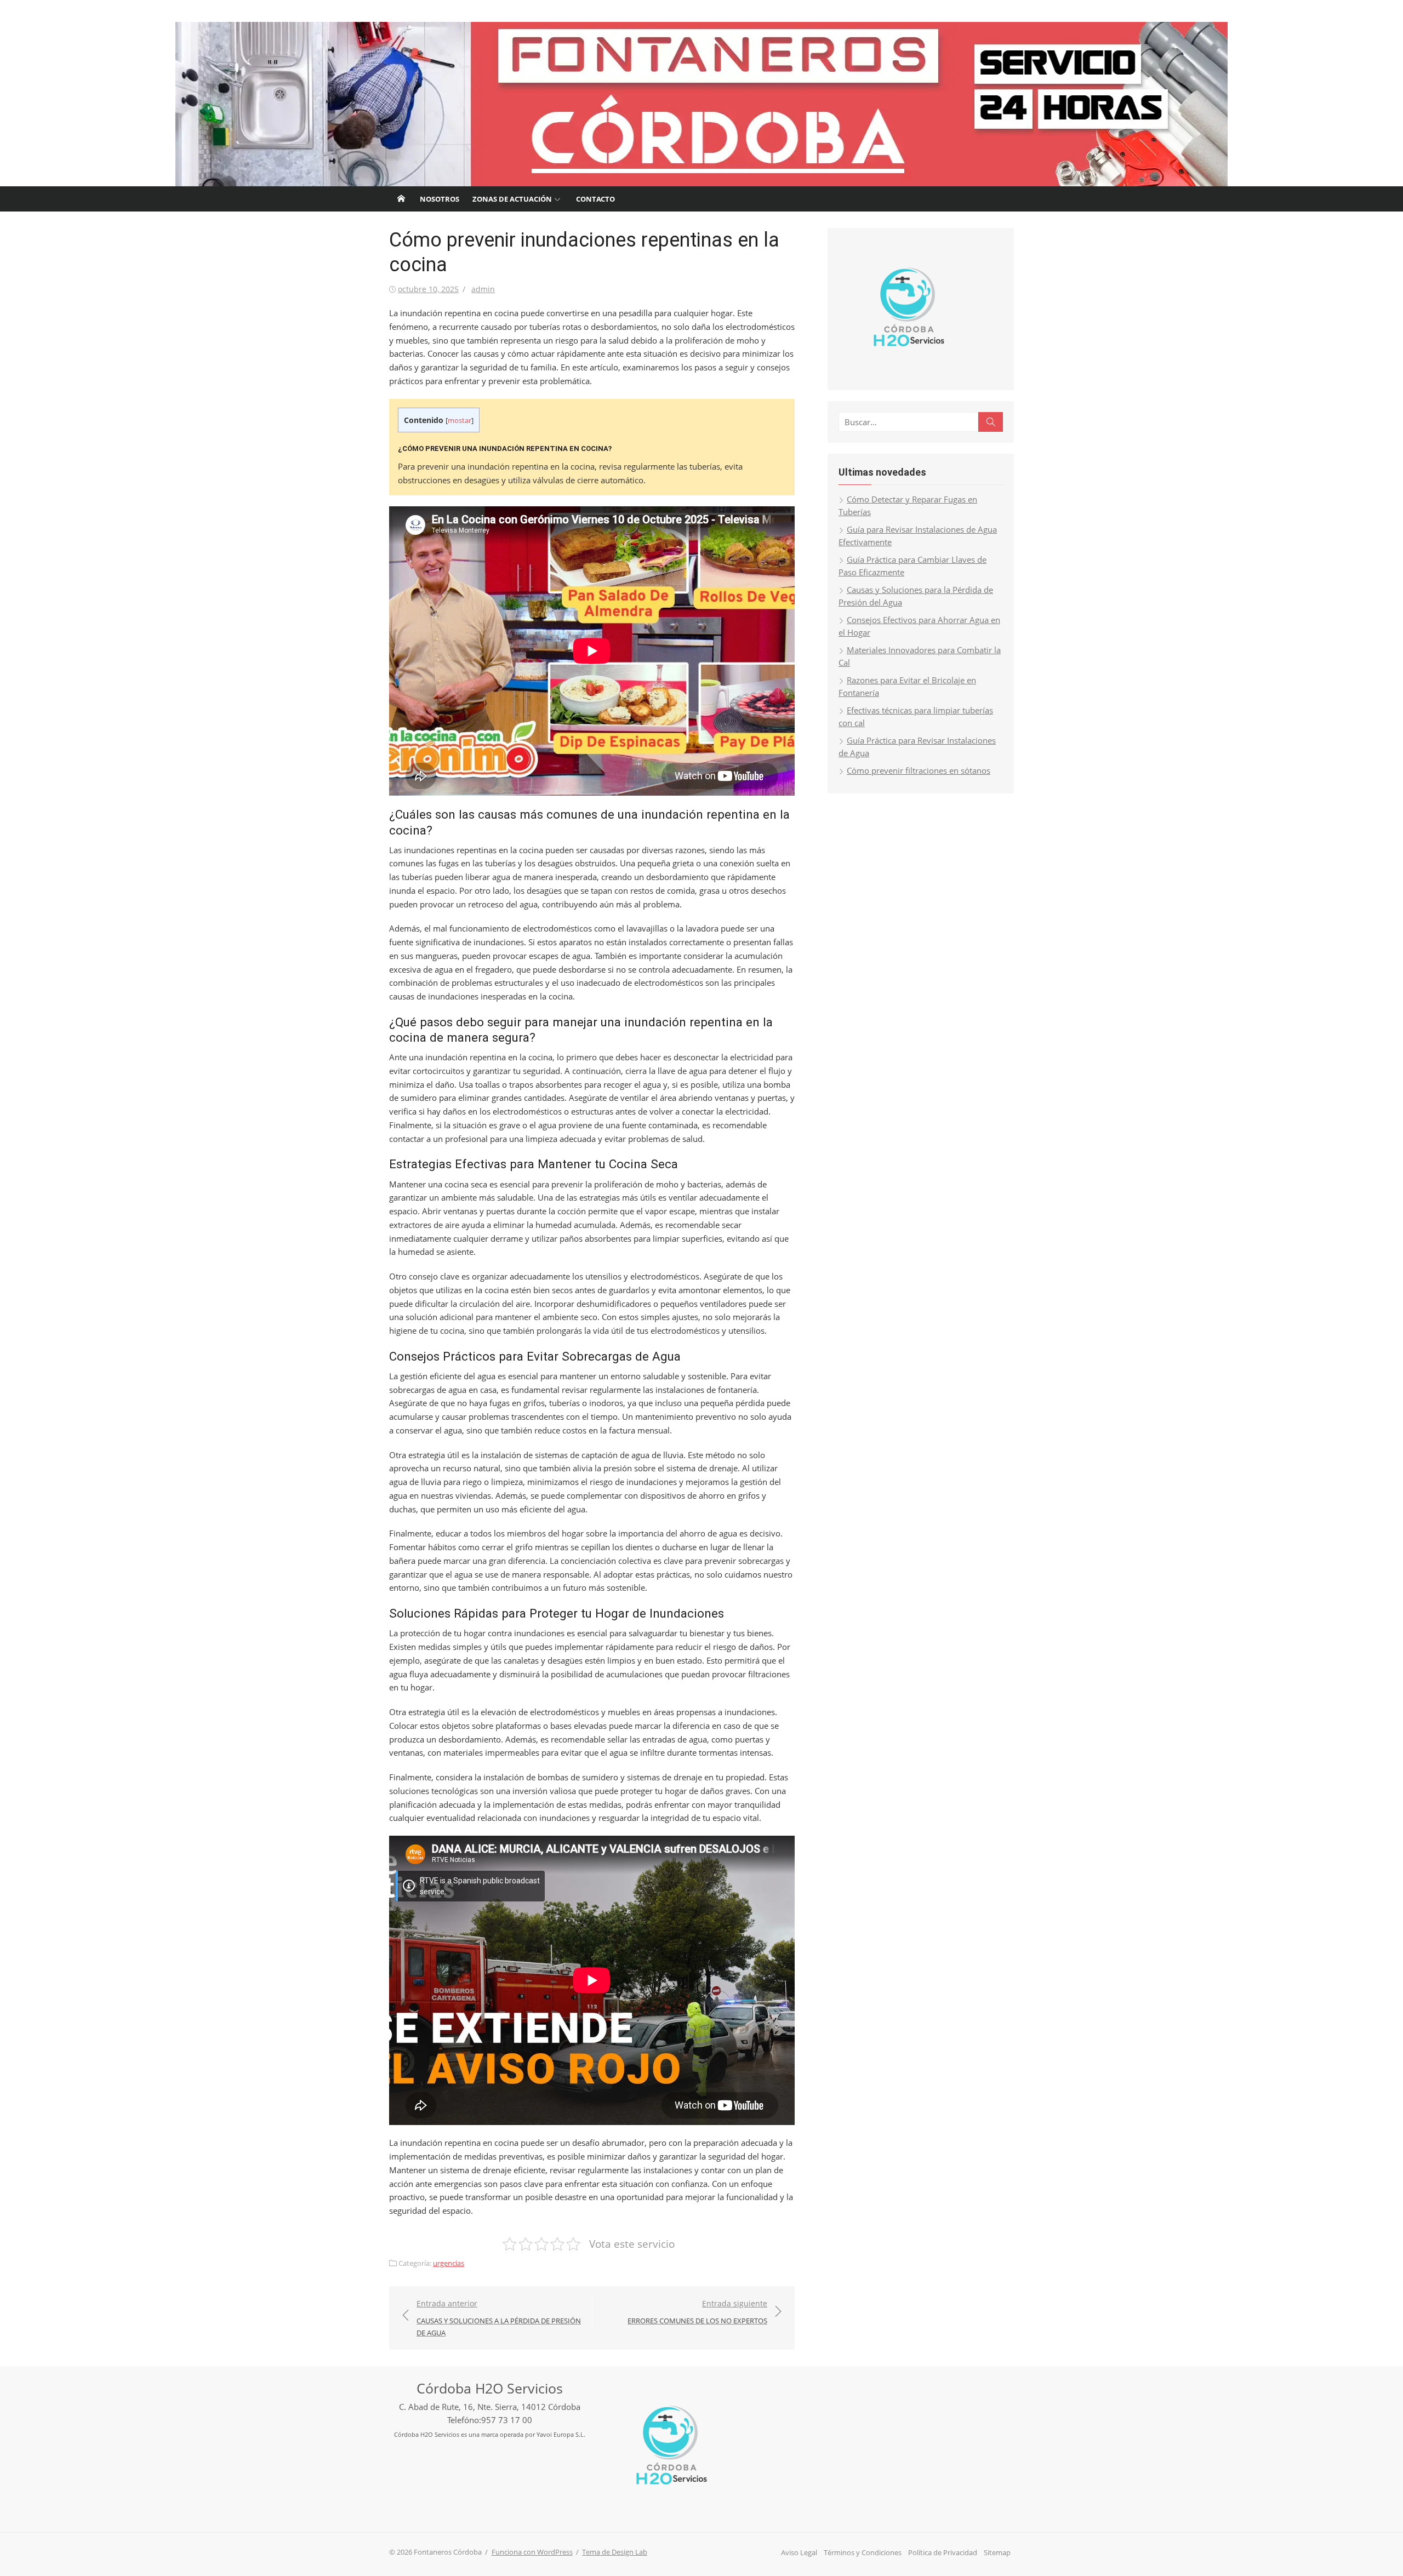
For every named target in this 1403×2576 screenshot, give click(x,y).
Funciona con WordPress (532, 2552)
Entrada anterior (499, 2318)
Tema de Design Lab (615, 2552)
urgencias (449, 2263)
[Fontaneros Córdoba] (701, 104)
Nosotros (440, 199)
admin (483, 289)
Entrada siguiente (697, 2312)
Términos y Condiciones (863, 2552)
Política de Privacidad (943, 2552)
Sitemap (997, 2552)
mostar (460, 420)
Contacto (595, 199)
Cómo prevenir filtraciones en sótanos (919, 770)
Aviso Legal (799, 2552)
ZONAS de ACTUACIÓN (512, 199)
